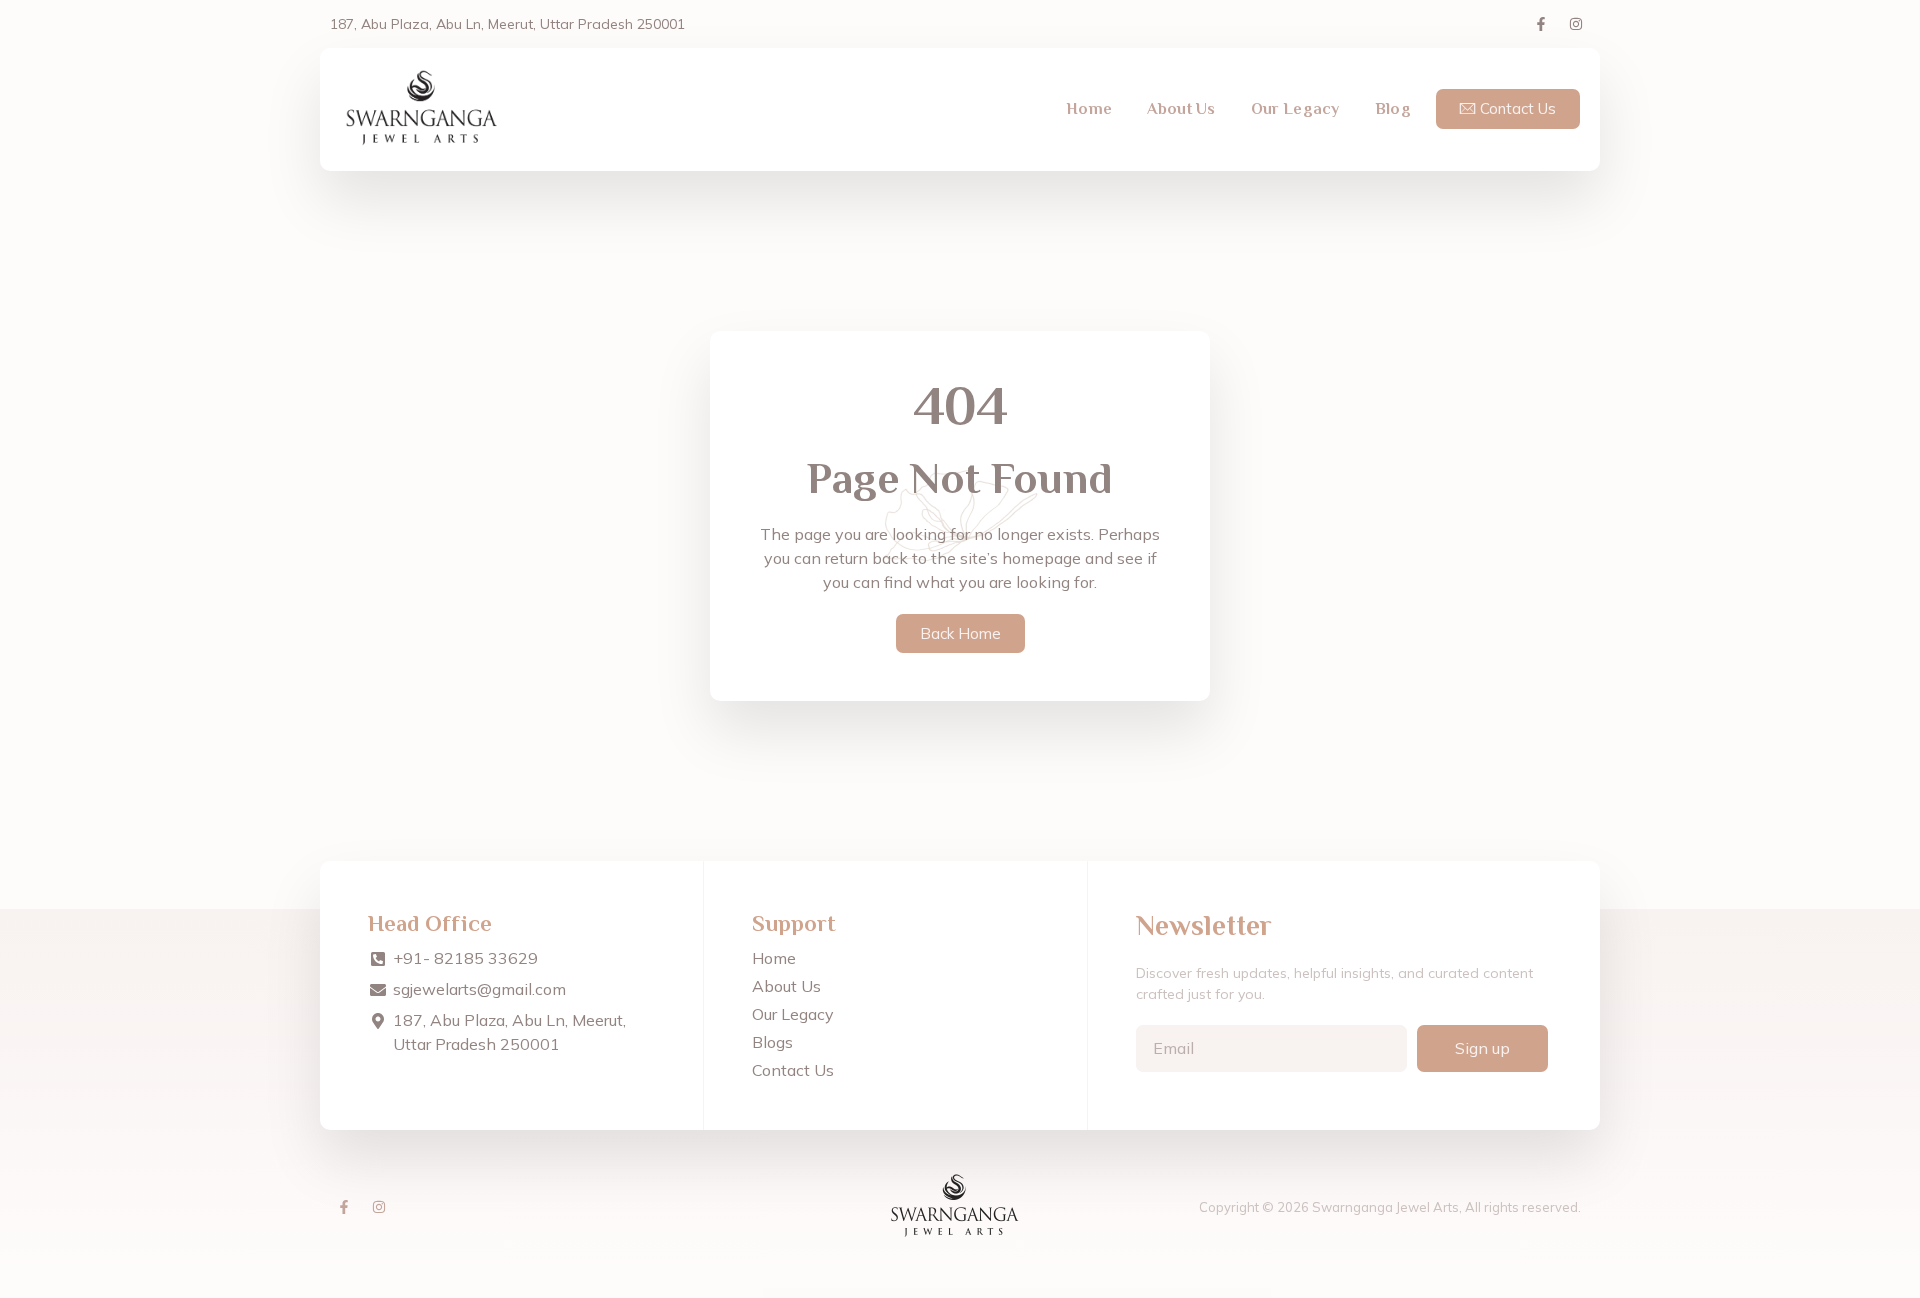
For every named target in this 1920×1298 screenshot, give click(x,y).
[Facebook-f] (1541, 24)
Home (1089, 109)
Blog (1393, 109)
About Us (1181, 109)
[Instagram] (1576, 24)
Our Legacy (1295, 109)
